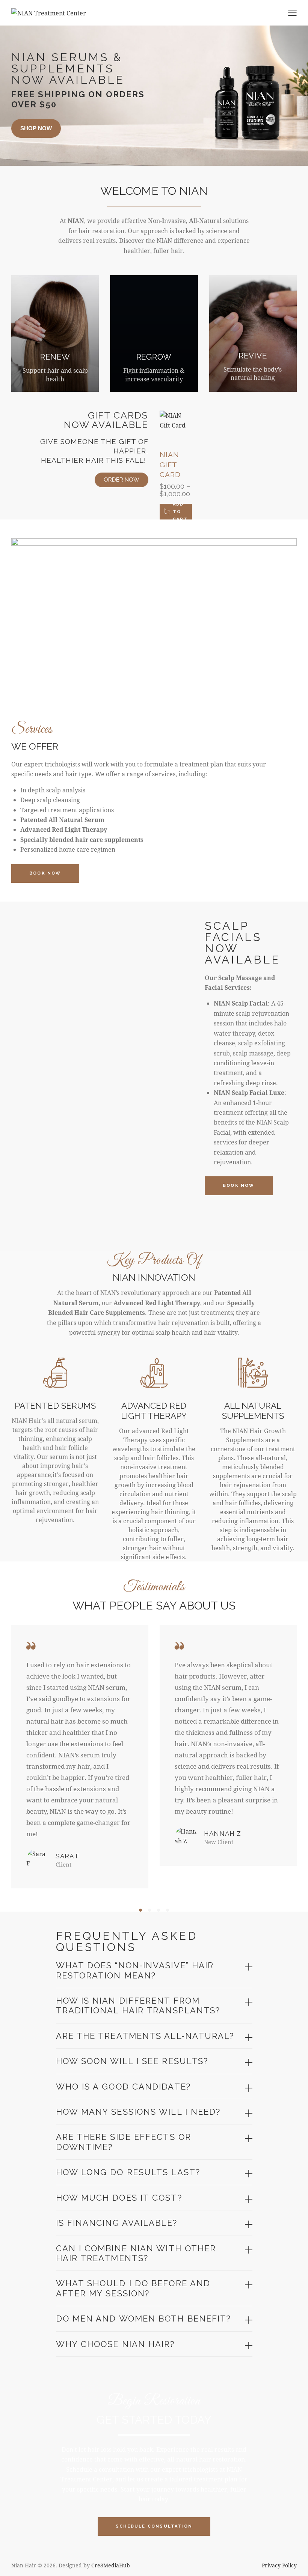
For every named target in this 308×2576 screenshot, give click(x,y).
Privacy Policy (279, 2565)
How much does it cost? (119, 2198)
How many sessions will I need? (138, 2112)
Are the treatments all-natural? (145, 2036)
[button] (140, 1910)
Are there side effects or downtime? (124, 2142)
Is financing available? (117, 2223)
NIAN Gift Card (170, 464)
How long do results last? (128, 2172)
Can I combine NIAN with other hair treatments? (136, 2253)
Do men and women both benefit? (144, 2319)
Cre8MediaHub (111, 2565)
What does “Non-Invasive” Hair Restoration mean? (135, 1970)
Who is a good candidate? (123, 2087)
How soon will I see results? (132, 2061)
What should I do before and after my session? (133, 2288)
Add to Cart (180, 512)
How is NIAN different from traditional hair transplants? (138, 2005)
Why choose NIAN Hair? (115, 2344)
